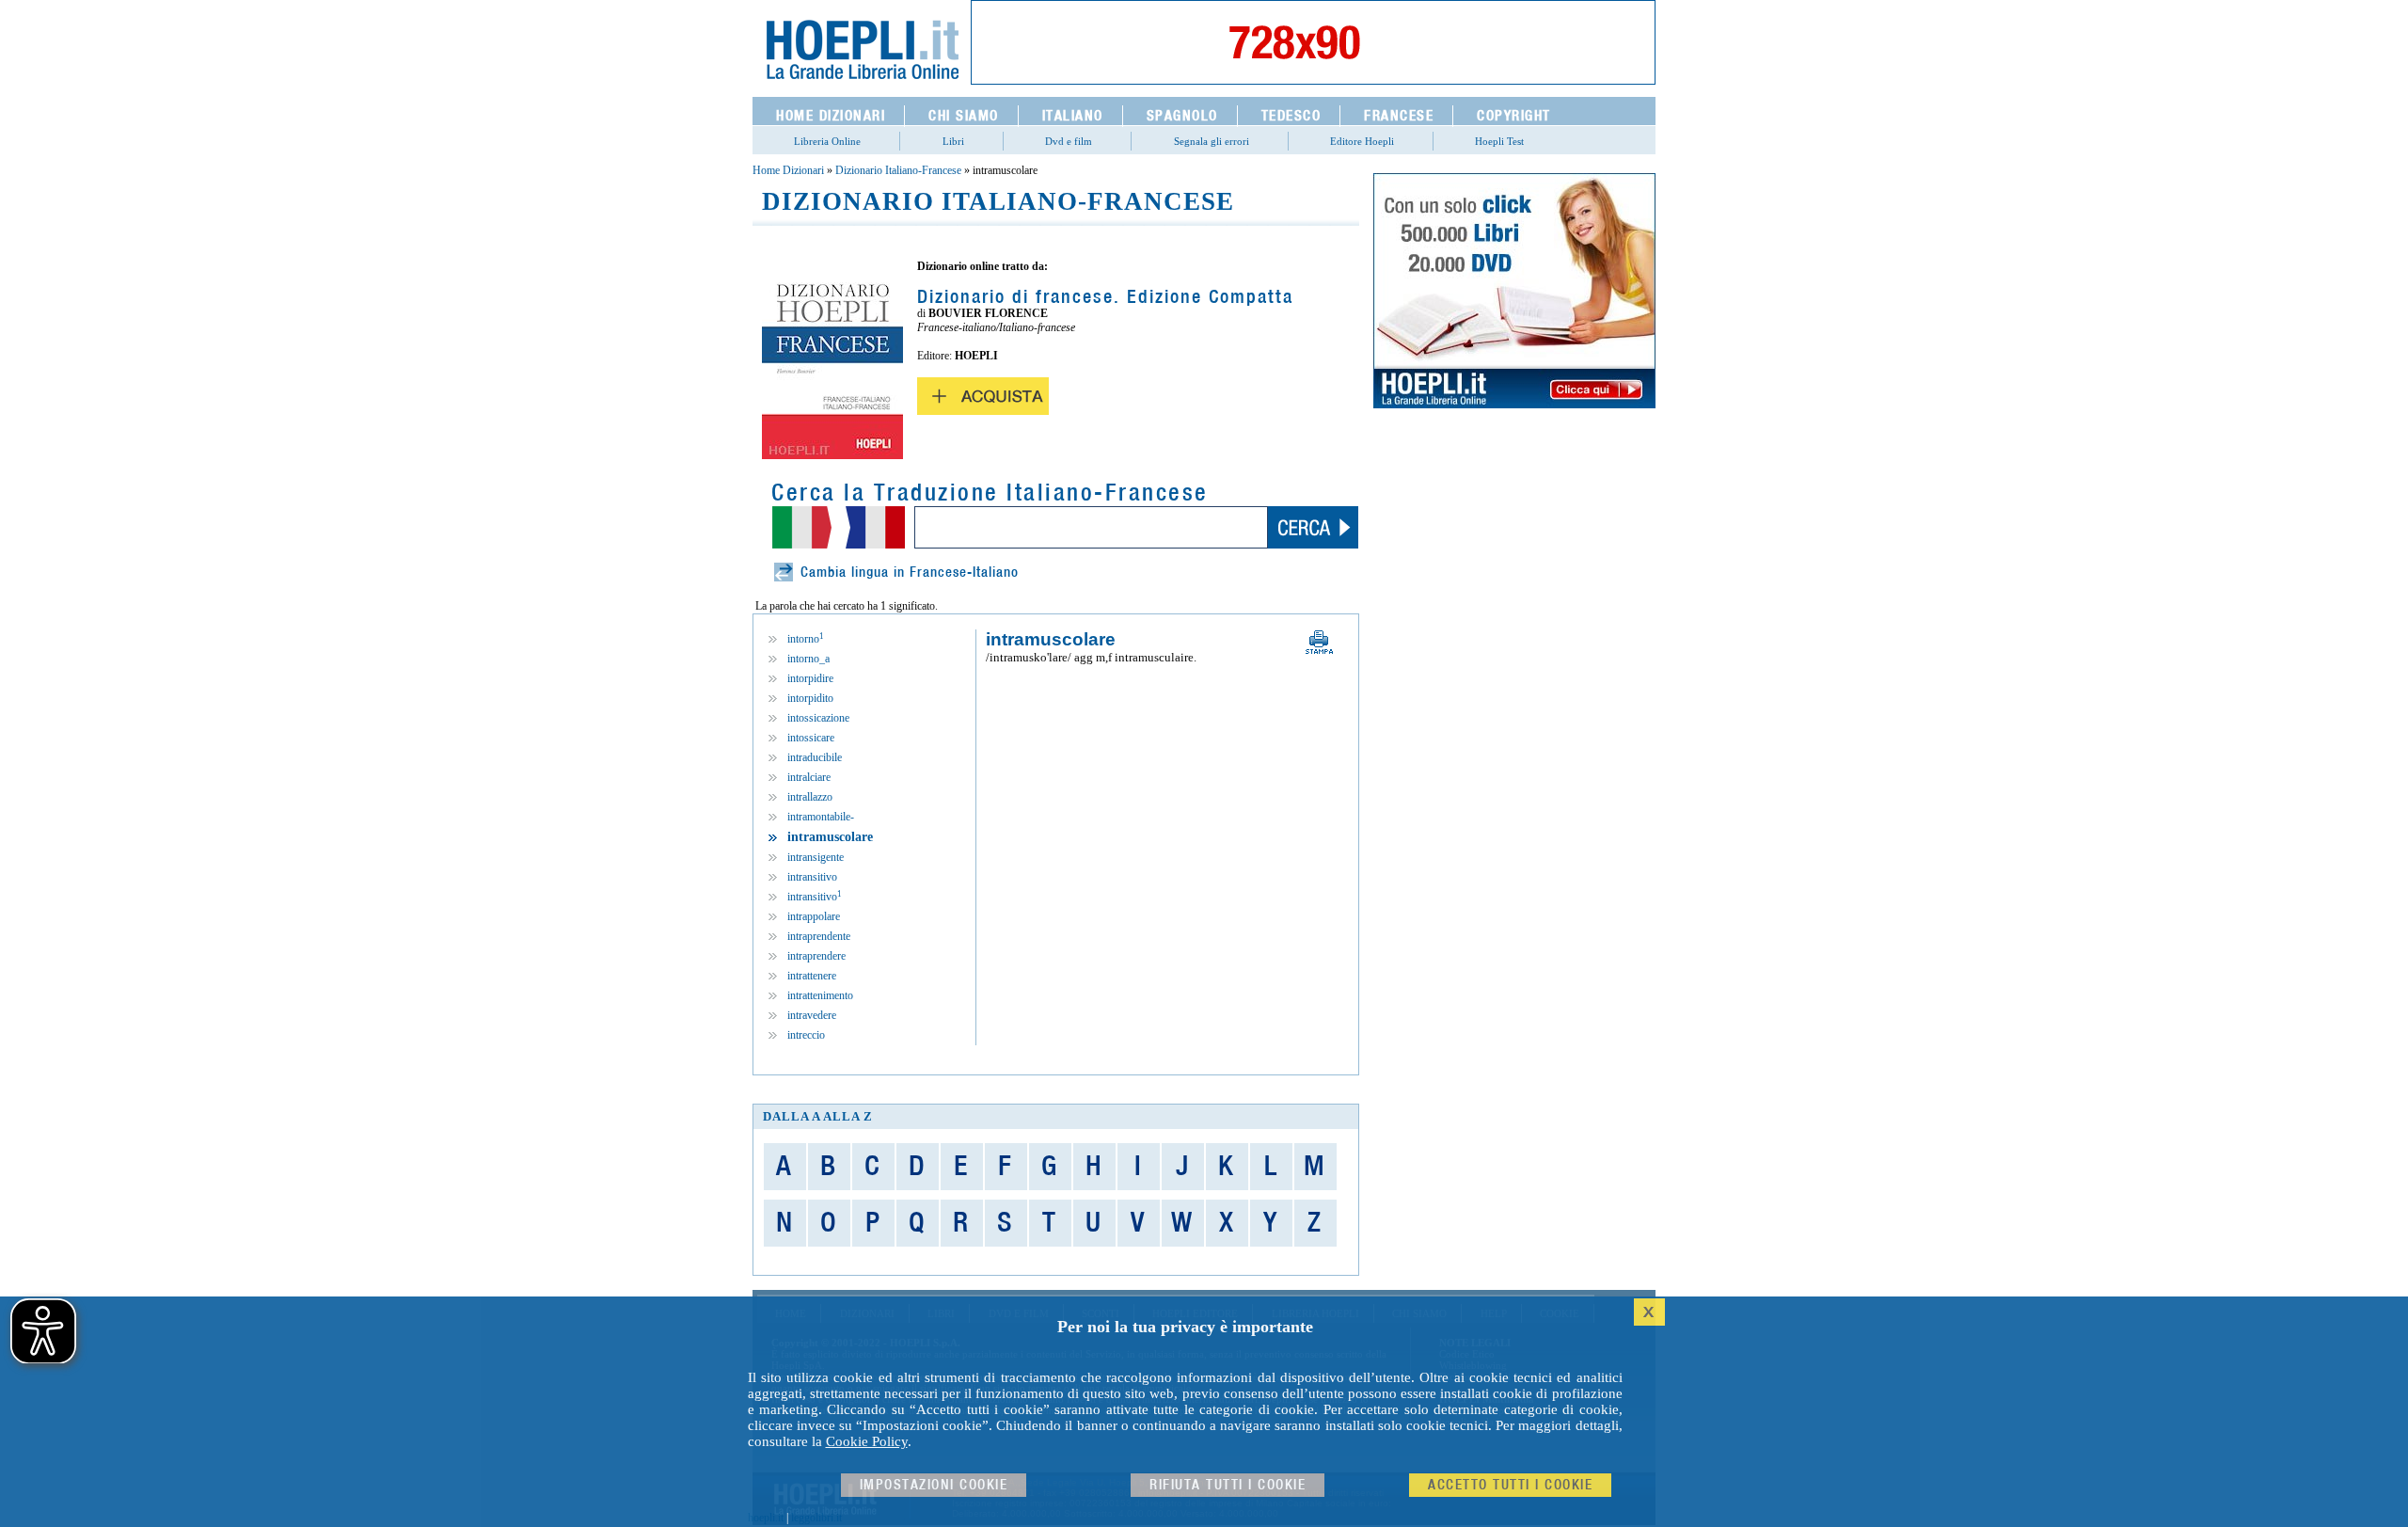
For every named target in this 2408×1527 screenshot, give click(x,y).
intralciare (809, 777)
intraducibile (815, 757)
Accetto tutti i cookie (1510, 1485)
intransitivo (812, 877)
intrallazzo (810, 797)
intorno (806, 639)
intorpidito (810, 698)
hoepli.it (766, 1518)
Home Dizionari (788, 170)
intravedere (812, 1015)
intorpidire (810, 678)
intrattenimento (820, 995)
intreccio (806, 1035)
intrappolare (814, 916)
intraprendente (819, 936)
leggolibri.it (816, 1518)
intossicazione (818, 718)
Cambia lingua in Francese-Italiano (910, 573)
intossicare (811, 738)
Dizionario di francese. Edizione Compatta (1105, 297)
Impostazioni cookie (934, 1485)
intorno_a (808, 659)
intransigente (816, 857)
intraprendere (816, 956)
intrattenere (812, 976)
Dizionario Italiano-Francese (898, 170)
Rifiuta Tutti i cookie (1228, 1485)
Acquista (983, 396)
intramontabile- (821, 817)
